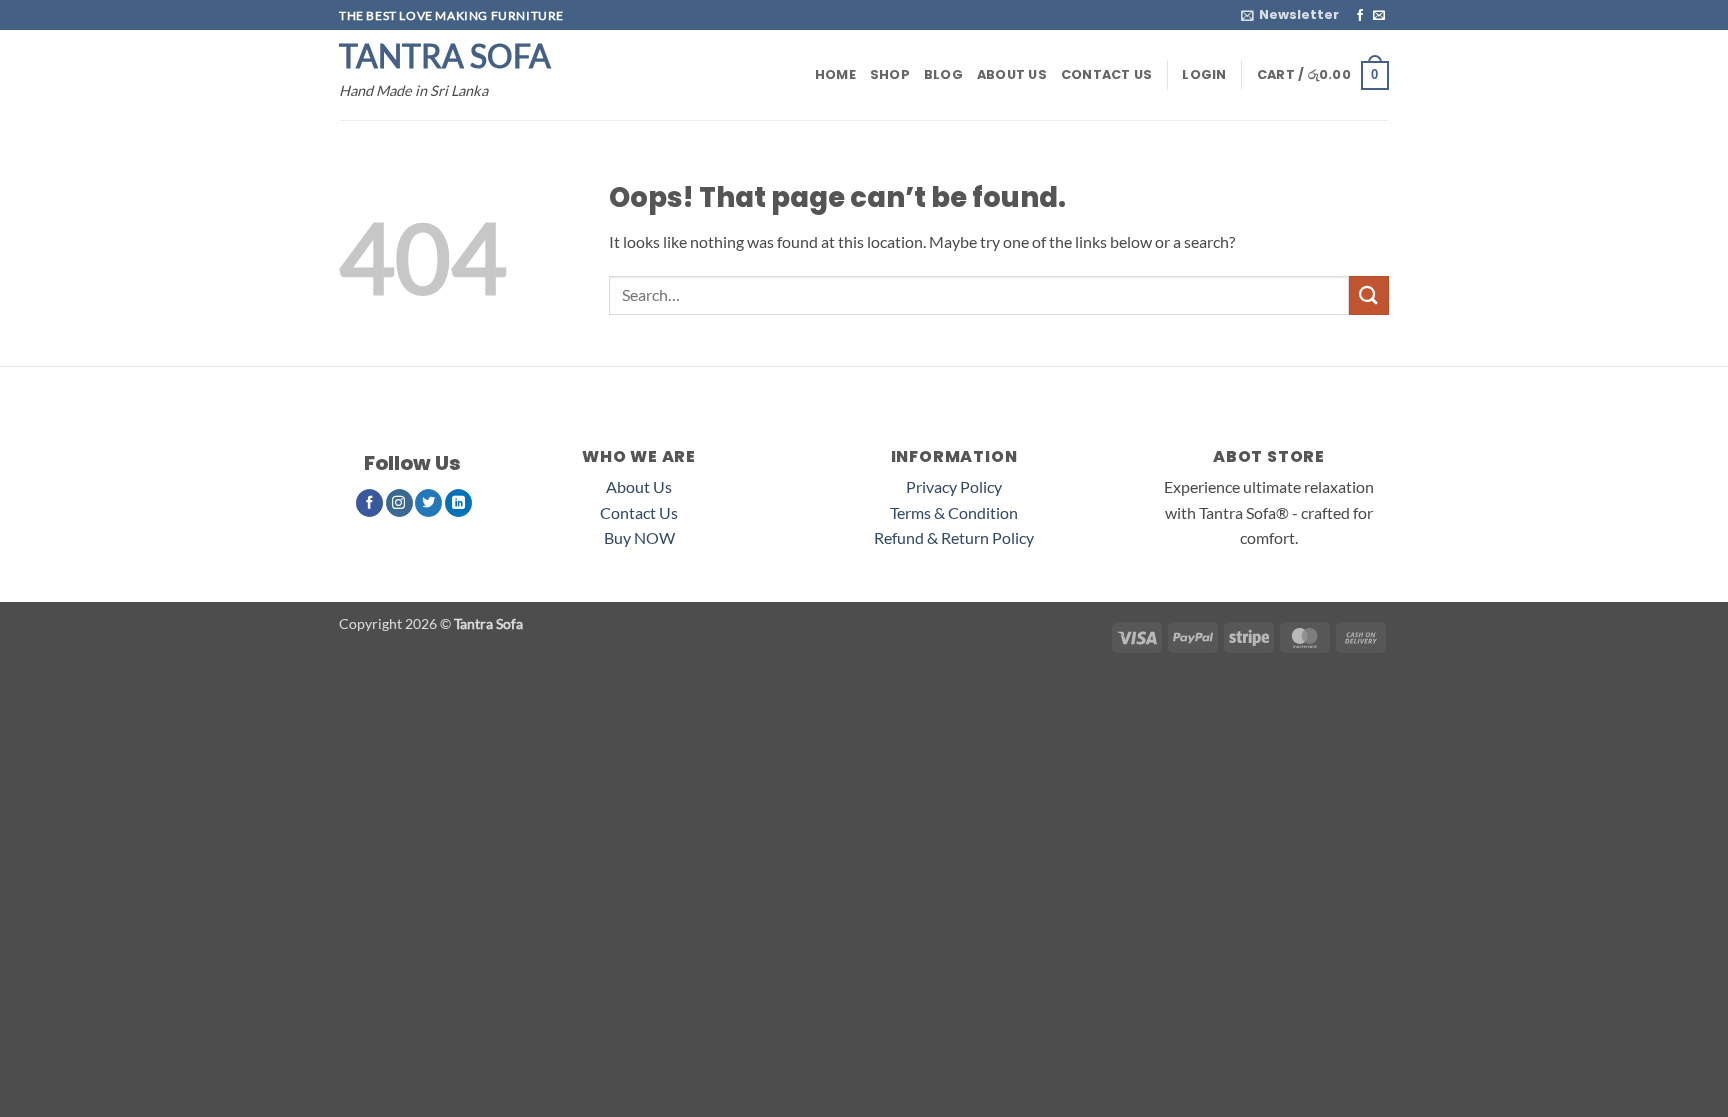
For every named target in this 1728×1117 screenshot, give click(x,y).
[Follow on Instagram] (399, 503)
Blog (943, 74)
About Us (1012, 74)
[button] (1290, 15)
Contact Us (1107, 74)
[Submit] (1369, 295)
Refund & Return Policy (954, 537)
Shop (890, 74)
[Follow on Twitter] (428, 503)
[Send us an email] (1379, 16)
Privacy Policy (954, 486)
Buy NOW (639, 537)
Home (835, 74)
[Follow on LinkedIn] (458, 503)
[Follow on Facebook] (1360, 16)
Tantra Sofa (445, 56)
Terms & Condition (954, 512)
